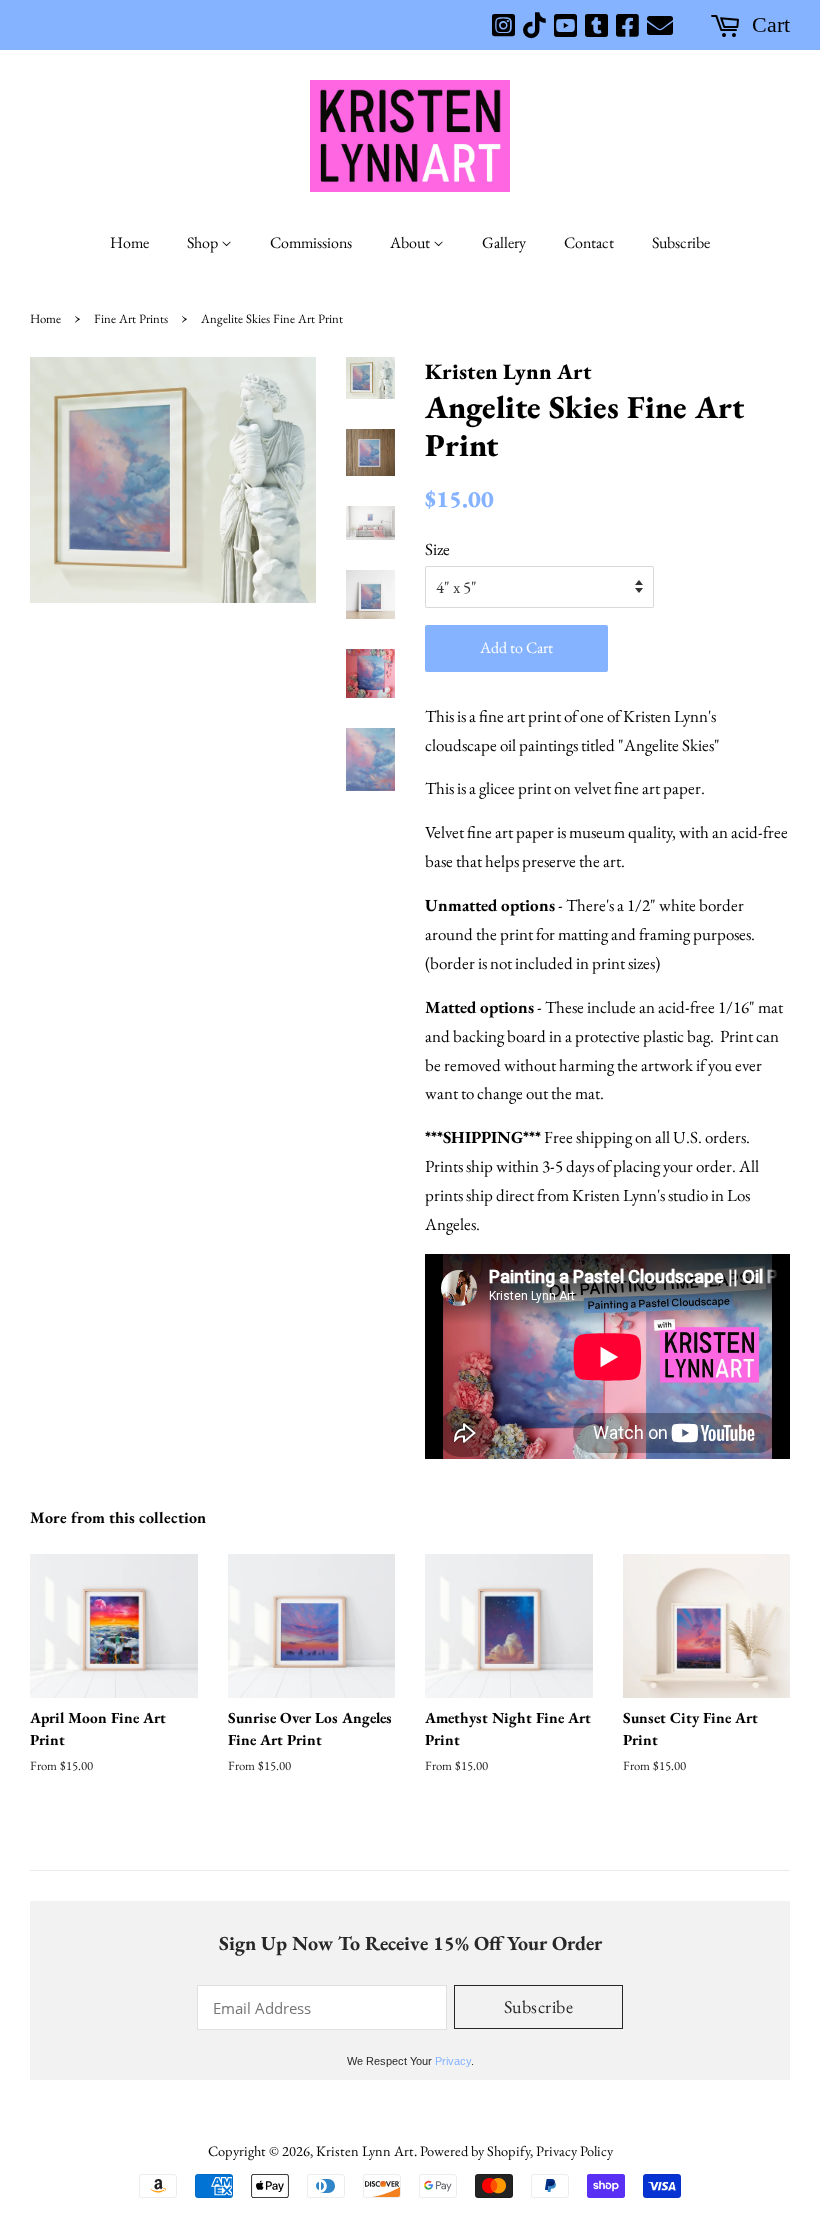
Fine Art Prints (131, 318)
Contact (589, 242)
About (411, 242)
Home (129, 242)
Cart (771, 25)
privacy (453, 2061)
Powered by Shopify (475, 2150)
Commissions (311, 242)
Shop (204, 242)
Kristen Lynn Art (365, 2150)
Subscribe (681, 242)
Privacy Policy (574, 2150)
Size (437, 549)
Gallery (504, 242)
